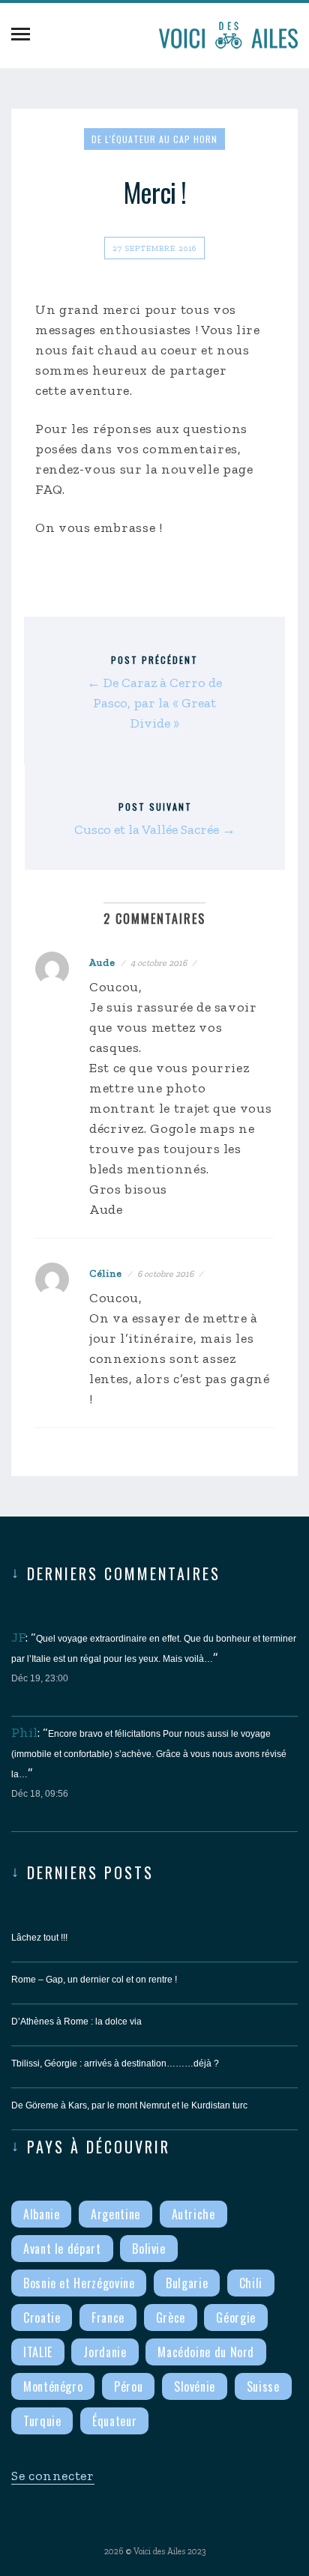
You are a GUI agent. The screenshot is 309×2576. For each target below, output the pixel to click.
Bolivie (148, 2249)
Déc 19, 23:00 (40, 1678)
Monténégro (53, 2386)
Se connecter (53, 2476)
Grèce (171, 2318)
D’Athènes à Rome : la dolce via (76, 2022)
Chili (251, 2283)
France (108, 2318)
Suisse (263, 2386)
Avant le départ (62, 2249)
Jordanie (105, 2352)
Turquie (42, 2421)
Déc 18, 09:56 (40, 1794)
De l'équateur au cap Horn (154, 139)
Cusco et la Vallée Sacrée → (155, 829)
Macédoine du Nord (206, 2352)
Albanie (41, 2214)
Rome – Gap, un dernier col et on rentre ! (94, 1980)
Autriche (193, 2214)
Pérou (128, 2386)
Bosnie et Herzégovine (79, 2283)
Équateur (114, 2421)
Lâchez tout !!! (39, 1938)
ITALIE (38, 2352)
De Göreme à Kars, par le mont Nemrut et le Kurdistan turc (129, 2105)
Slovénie (195, 2386)
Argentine (115, 2214)
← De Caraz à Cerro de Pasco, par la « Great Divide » (154, 703)
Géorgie (235, 2318)
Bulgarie (187, 2283)
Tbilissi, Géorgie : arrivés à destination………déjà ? (115, 2063)
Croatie (42, 2318)
